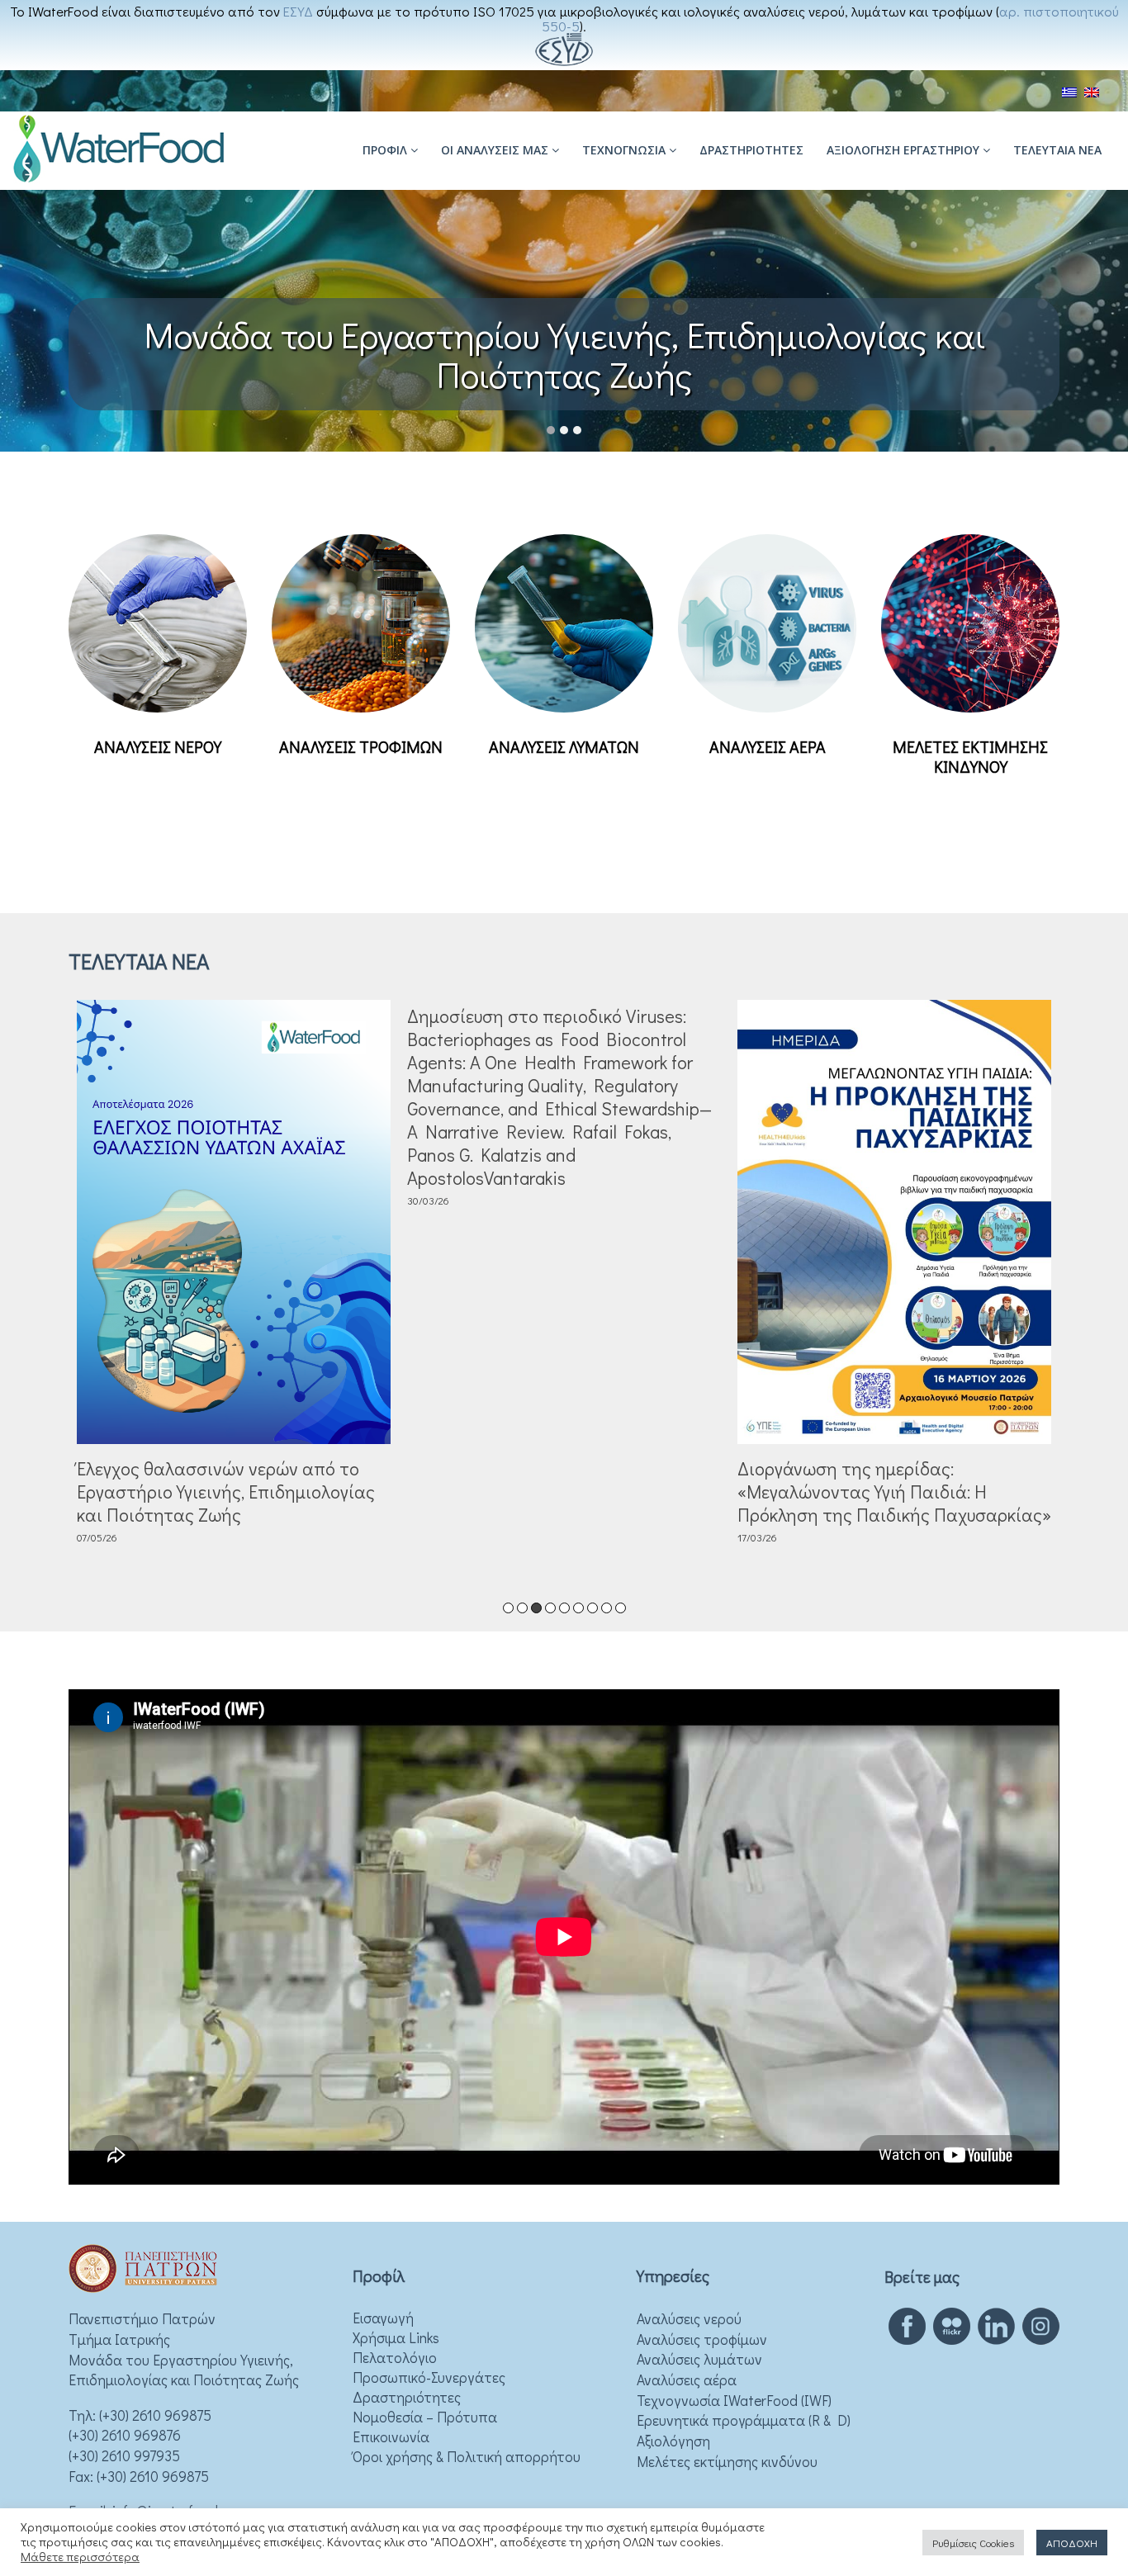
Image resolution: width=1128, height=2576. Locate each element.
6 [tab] (578, 1608)
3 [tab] (536, 1608)
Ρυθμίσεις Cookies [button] (973, 2543)
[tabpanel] (234, 1276)
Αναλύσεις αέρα (687, 2380)
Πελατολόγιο (395, 2358)
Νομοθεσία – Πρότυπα (425, 2417)
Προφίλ (386, 150)
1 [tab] (508, 1608)
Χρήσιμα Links (396, 2338)
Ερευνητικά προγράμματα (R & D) (744, 2420)
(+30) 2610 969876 (125, 2435)
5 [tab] (564, 1608)
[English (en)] (1092, 90)
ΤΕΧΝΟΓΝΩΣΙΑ (626, 150)
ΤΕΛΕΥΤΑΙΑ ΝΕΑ (1057, 150)
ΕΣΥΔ (298, 11)
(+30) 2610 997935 (124, 2456)
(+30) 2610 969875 (155, 2415)
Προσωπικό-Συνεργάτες (429, 2377)
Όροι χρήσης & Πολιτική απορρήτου (467, 2457)
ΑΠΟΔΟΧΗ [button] (1072, 2543)
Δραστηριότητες (751, 150)
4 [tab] (550, 1608)
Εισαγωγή (383, 2318)
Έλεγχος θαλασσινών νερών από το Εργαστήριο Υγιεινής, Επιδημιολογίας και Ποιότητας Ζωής (226, 1492)
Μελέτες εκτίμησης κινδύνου (727, 2462)
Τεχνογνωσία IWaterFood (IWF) (734, 2401)
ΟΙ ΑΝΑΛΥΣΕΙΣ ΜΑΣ (496, 150)
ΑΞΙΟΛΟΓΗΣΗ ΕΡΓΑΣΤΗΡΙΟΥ (905, 150)
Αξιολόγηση (673, 2441)
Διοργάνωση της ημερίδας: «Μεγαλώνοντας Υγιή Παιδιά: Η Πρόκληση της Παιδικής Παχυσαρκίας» (894, 1492)
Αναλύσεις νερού (689, 2319)
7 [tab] (592, 1608)
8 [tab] (607, 1608)
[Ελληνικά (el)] (1069, 90)
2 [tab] (522, 1608)
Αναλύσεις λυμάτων (699, 2359)
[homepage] (119, 180)
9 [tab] (621, 1608)
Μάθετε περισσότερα (80, 2557)
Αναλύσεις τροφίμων (702, 2339)
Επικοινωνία (391, 2437)
